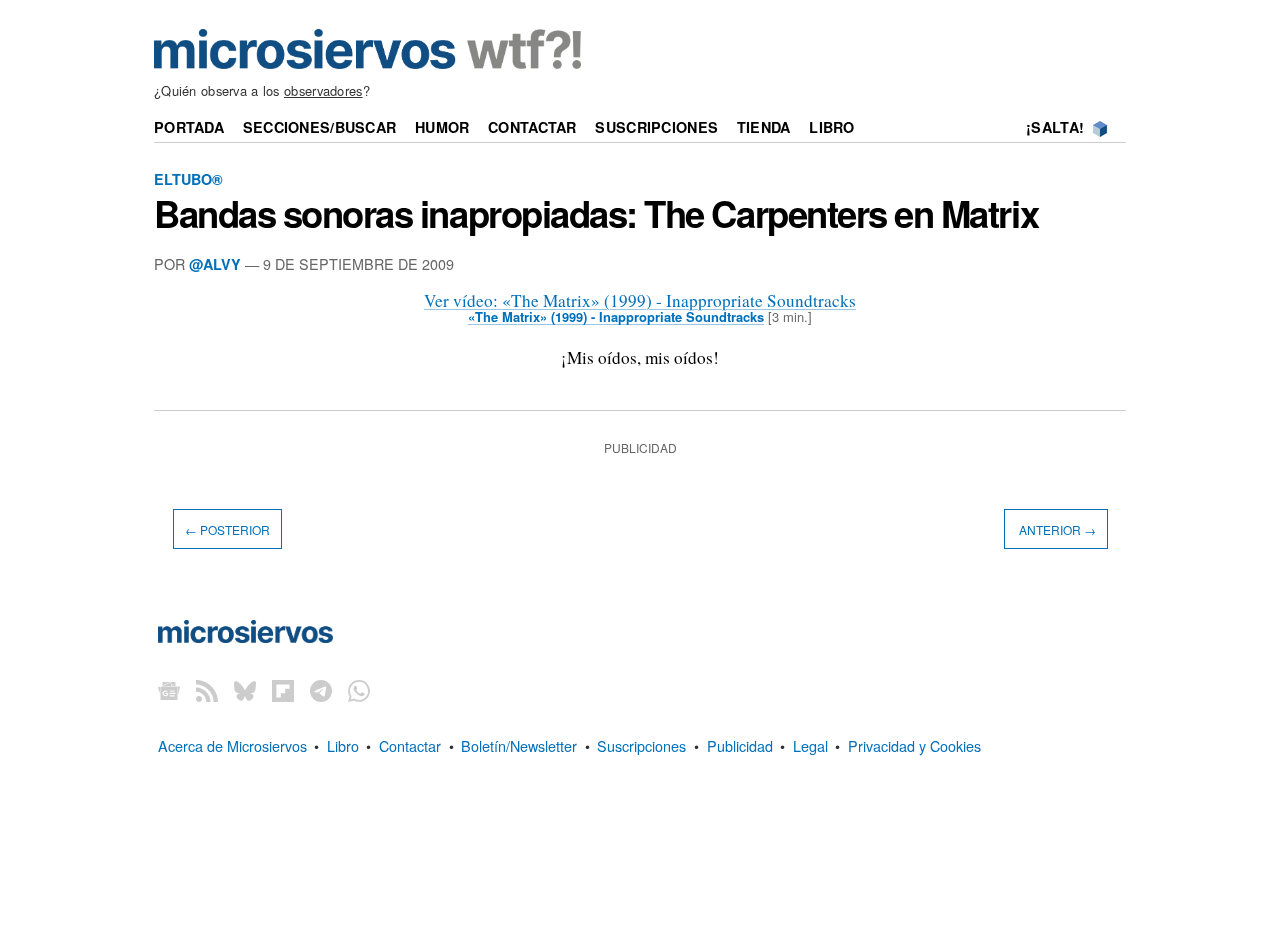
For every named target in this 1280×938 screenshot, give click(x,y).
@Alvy (215, 264)
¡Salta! (1055, 127)
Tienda (764, 127)
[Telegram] (321, 690)
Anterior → (1056, 528)
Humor (442, 127)
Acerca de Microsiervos (232, 745)
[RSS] (207, 690)
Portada (189, 127)
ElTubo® (188, 179)
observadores (323, 90)
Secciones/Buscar (320, 127)
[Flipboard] (283, 690)
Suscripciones (656, 127)
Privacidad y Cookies (914, 745)
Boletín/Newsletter (519, 745)
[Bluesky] (245, 690)
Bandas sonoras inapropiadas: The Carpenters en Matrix (596, 213)
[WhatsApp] (359, 690)
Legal (810, 745)
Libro (831, 127)
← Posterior (227, 528)
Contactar (532, 127)
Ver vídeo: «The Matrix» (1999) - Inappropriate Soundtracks (640, 300)
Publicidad (740, 745)
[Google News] (169, 690)
